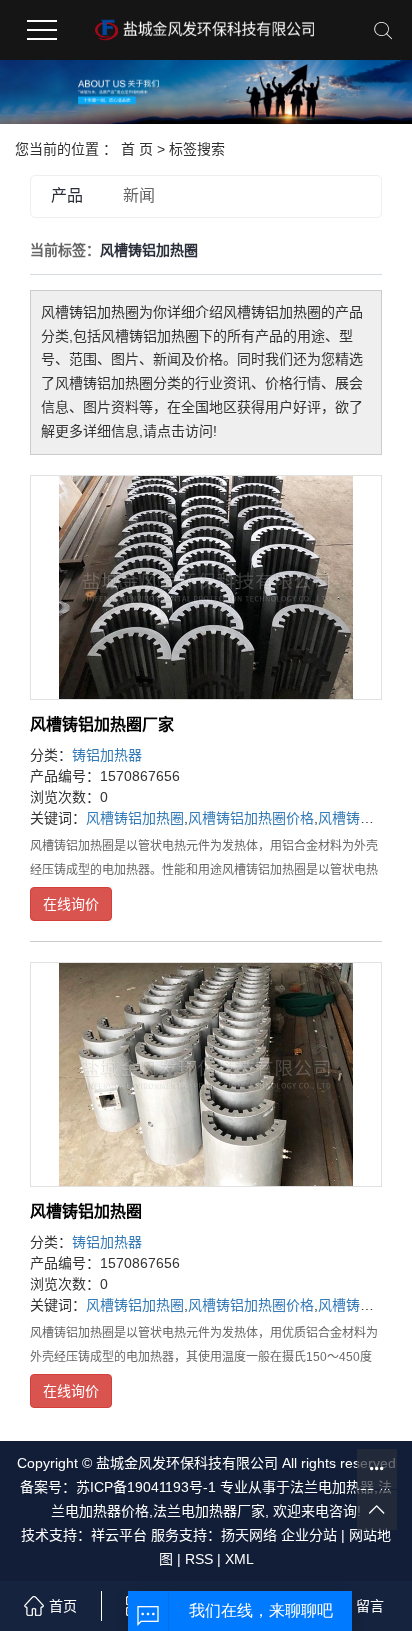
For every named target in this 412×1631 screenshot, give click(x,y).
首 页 (137, 149)
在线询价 (71, 904)
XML (239, 1559)
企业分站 (309, 1535)
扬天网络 (249, 1535)
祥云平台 (119, 1535)
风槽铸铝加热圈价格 (251, 818)
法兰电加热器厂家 (209, 1511)
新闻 (139, 195)
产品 (67, 195)
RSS (199, 1559)
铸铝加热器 (107, 755)
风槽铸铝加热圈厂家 (102, 724)
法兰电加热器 (332, 1487)
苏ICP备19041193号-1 (146, 1487)
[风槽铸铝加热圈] (206, 1074)
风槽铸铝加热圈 (135, 818)
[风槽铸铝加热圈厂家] (206, 587)
